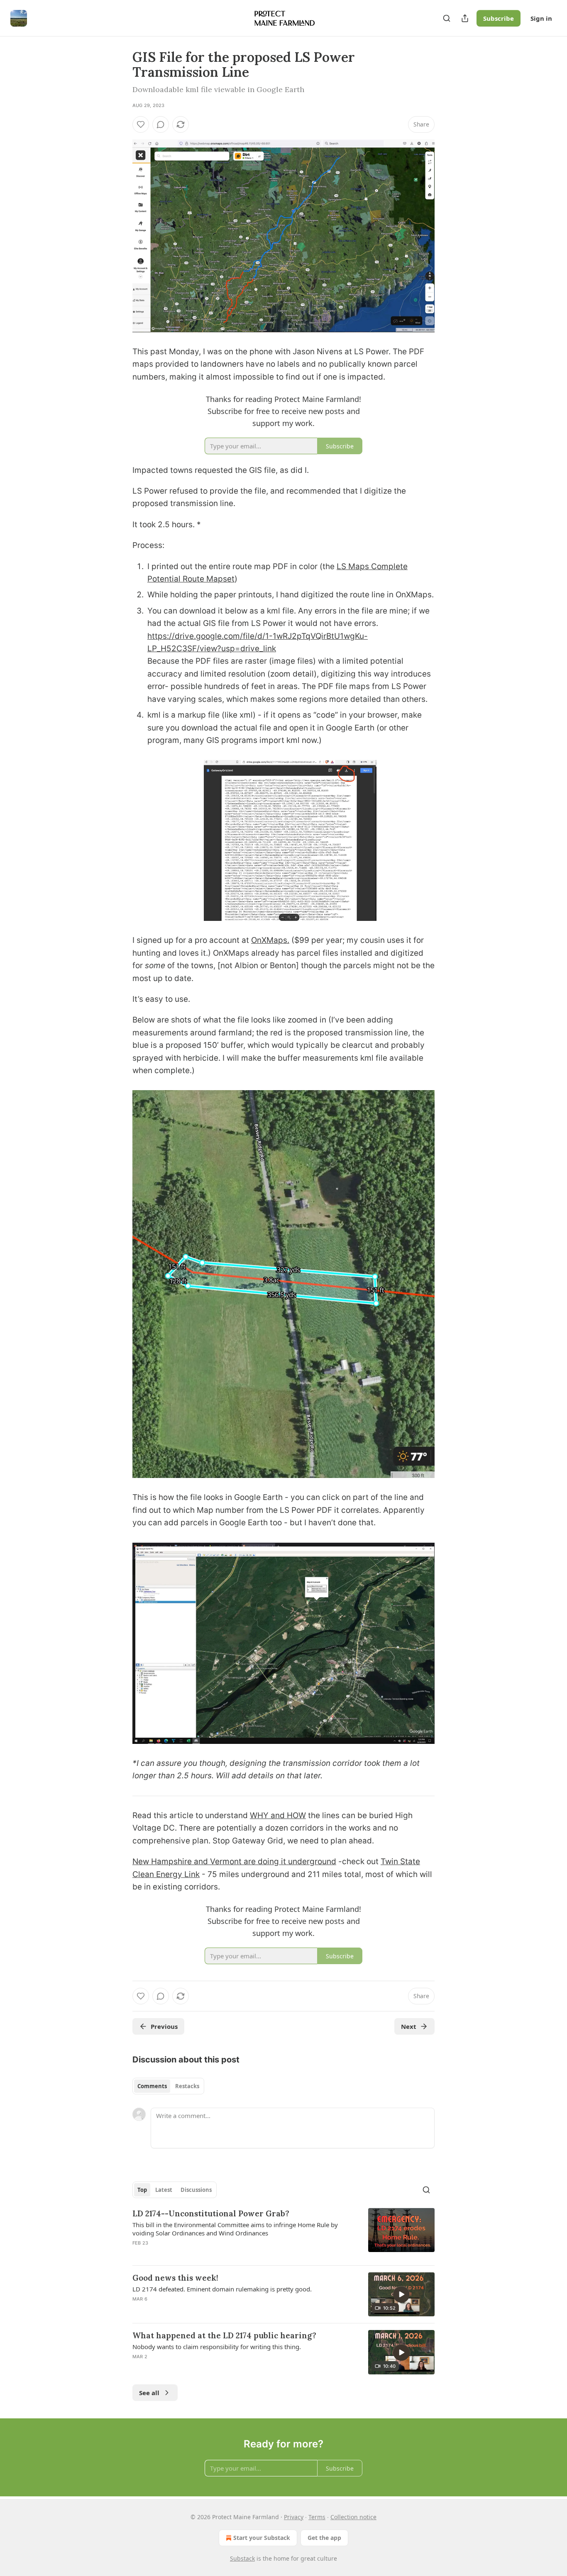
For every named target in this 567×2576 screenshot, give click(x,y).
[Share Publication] (465, 18)
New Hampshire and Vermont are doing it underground (234, 1861)
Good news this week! (175, 2278)
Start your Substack (262, 2538)
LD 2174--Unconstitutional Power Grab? (211, 2213)
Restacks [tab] (187, 2086)
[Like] (141, 124)
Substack (242, 2558)
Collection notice (353, 2517)
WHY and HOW (278, 1815)
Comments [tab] (152, 2086)
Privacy (294, 2517)
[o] (401, 2294)
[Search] (447, 18)
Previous (164, 2026)
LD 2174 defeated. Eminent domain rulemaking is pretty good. (222, 2289)
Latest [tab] (164, 2190)
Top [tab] (142, 2190)
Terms (317, 2517)
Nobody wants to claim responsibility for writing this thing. (217, 2347)
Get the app (324, 2538)
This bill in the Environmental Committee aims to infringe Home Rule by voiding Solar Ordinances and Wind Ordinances (235, 2229)
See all (149, 2393)
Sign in (541, 18)
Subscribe (499, 18)
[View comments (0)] (161, 124)
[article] (283, 2233)
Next (409, 2026)
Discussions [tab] (196, 2190)
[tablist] (168, 2086)
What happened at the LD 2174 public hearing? (224, 2335)
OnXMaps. (270, 940)
